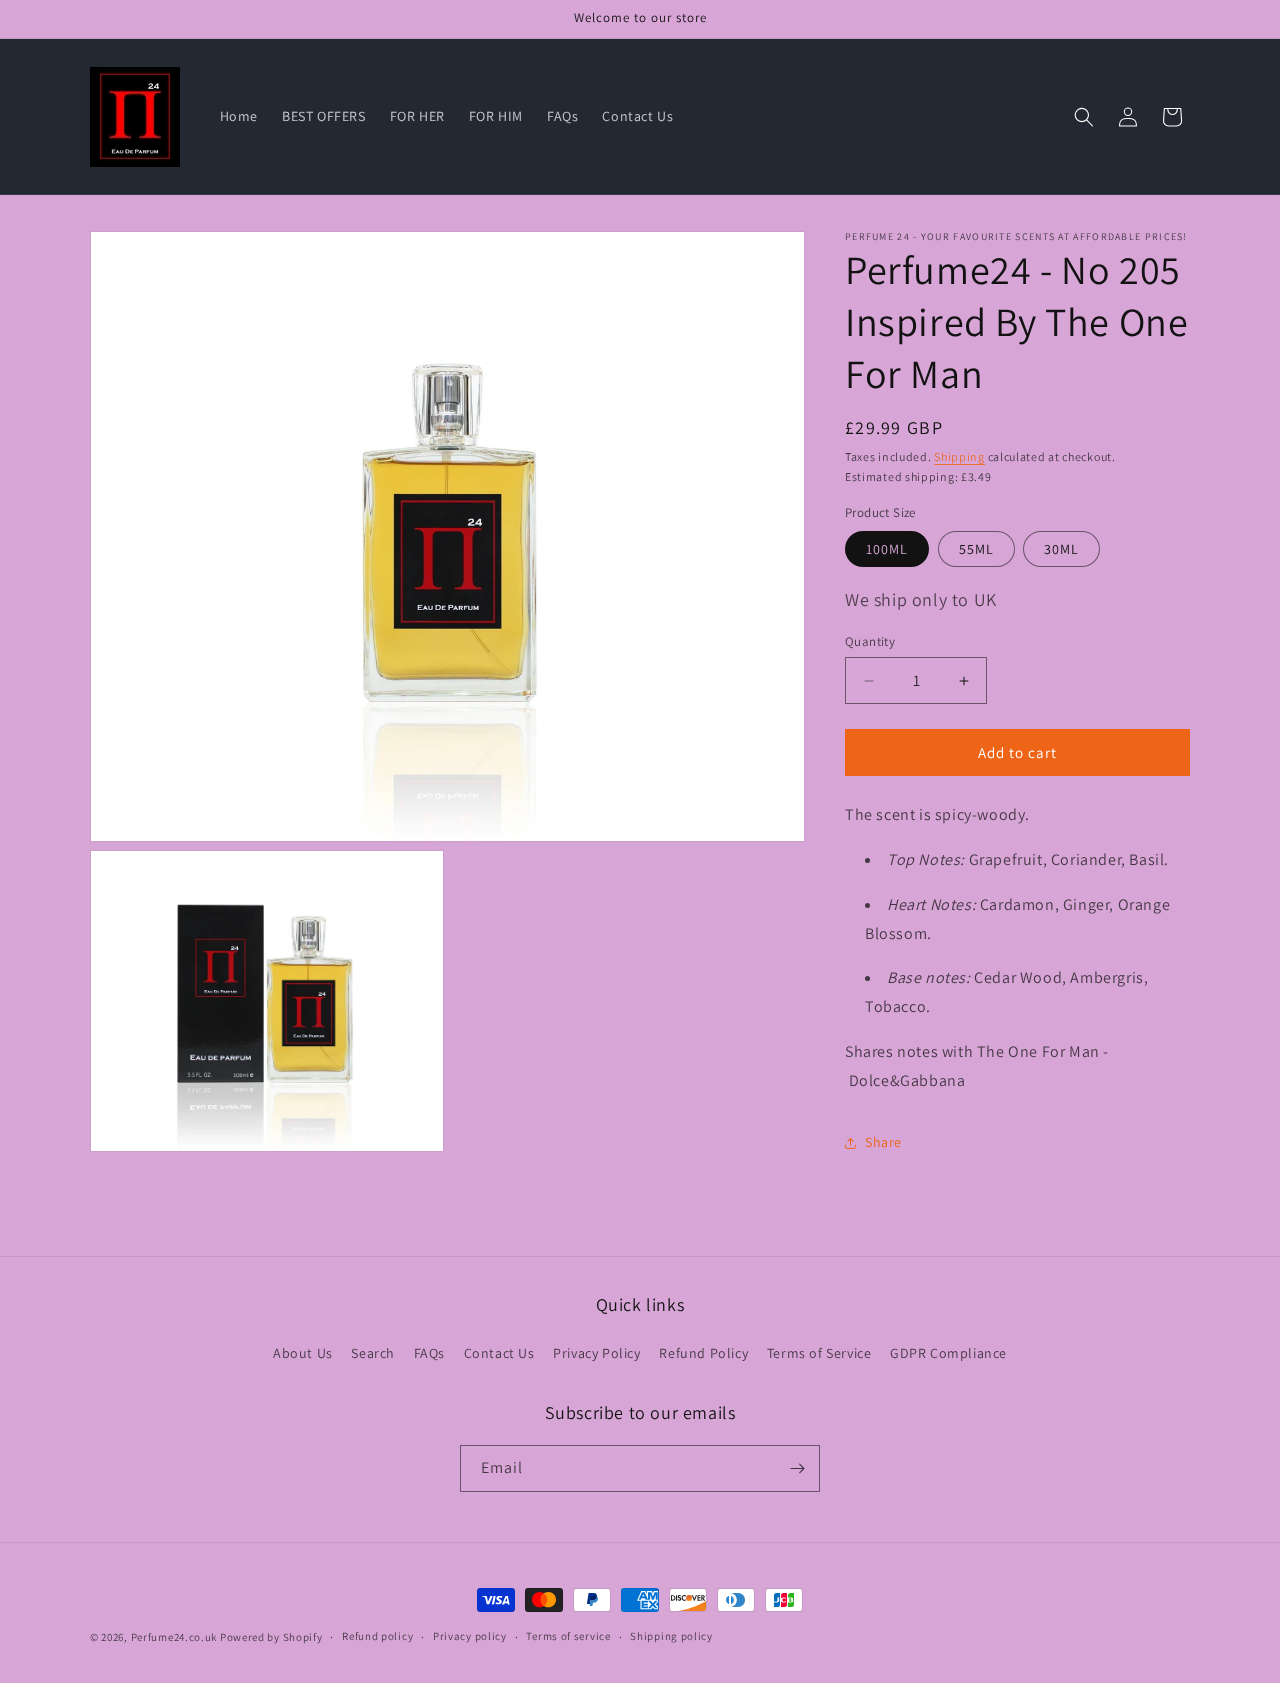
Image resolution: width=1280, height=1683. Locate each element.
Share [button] (883, 1142)
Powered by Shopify (271, 1637)
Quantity (870, 641)
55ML (976, 549)
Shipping (959, 456)
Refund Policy (703, 1353)
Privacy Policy (596, 1353)
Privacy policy (470, 1636)
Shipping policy (671, 1636)
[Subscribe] (797, 1468)
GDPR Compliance (948, 1353)
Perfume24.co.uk (174, 1637)
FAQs (429, 1353)
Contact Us (499, 1353)
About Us (303, 1353)
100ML (887, 549)
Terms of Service (819, 1353)
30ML (1061, 549)
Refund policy (377, 1636)
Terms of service (568, 1636)
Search (373, 1353)
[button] (1084, 117)
